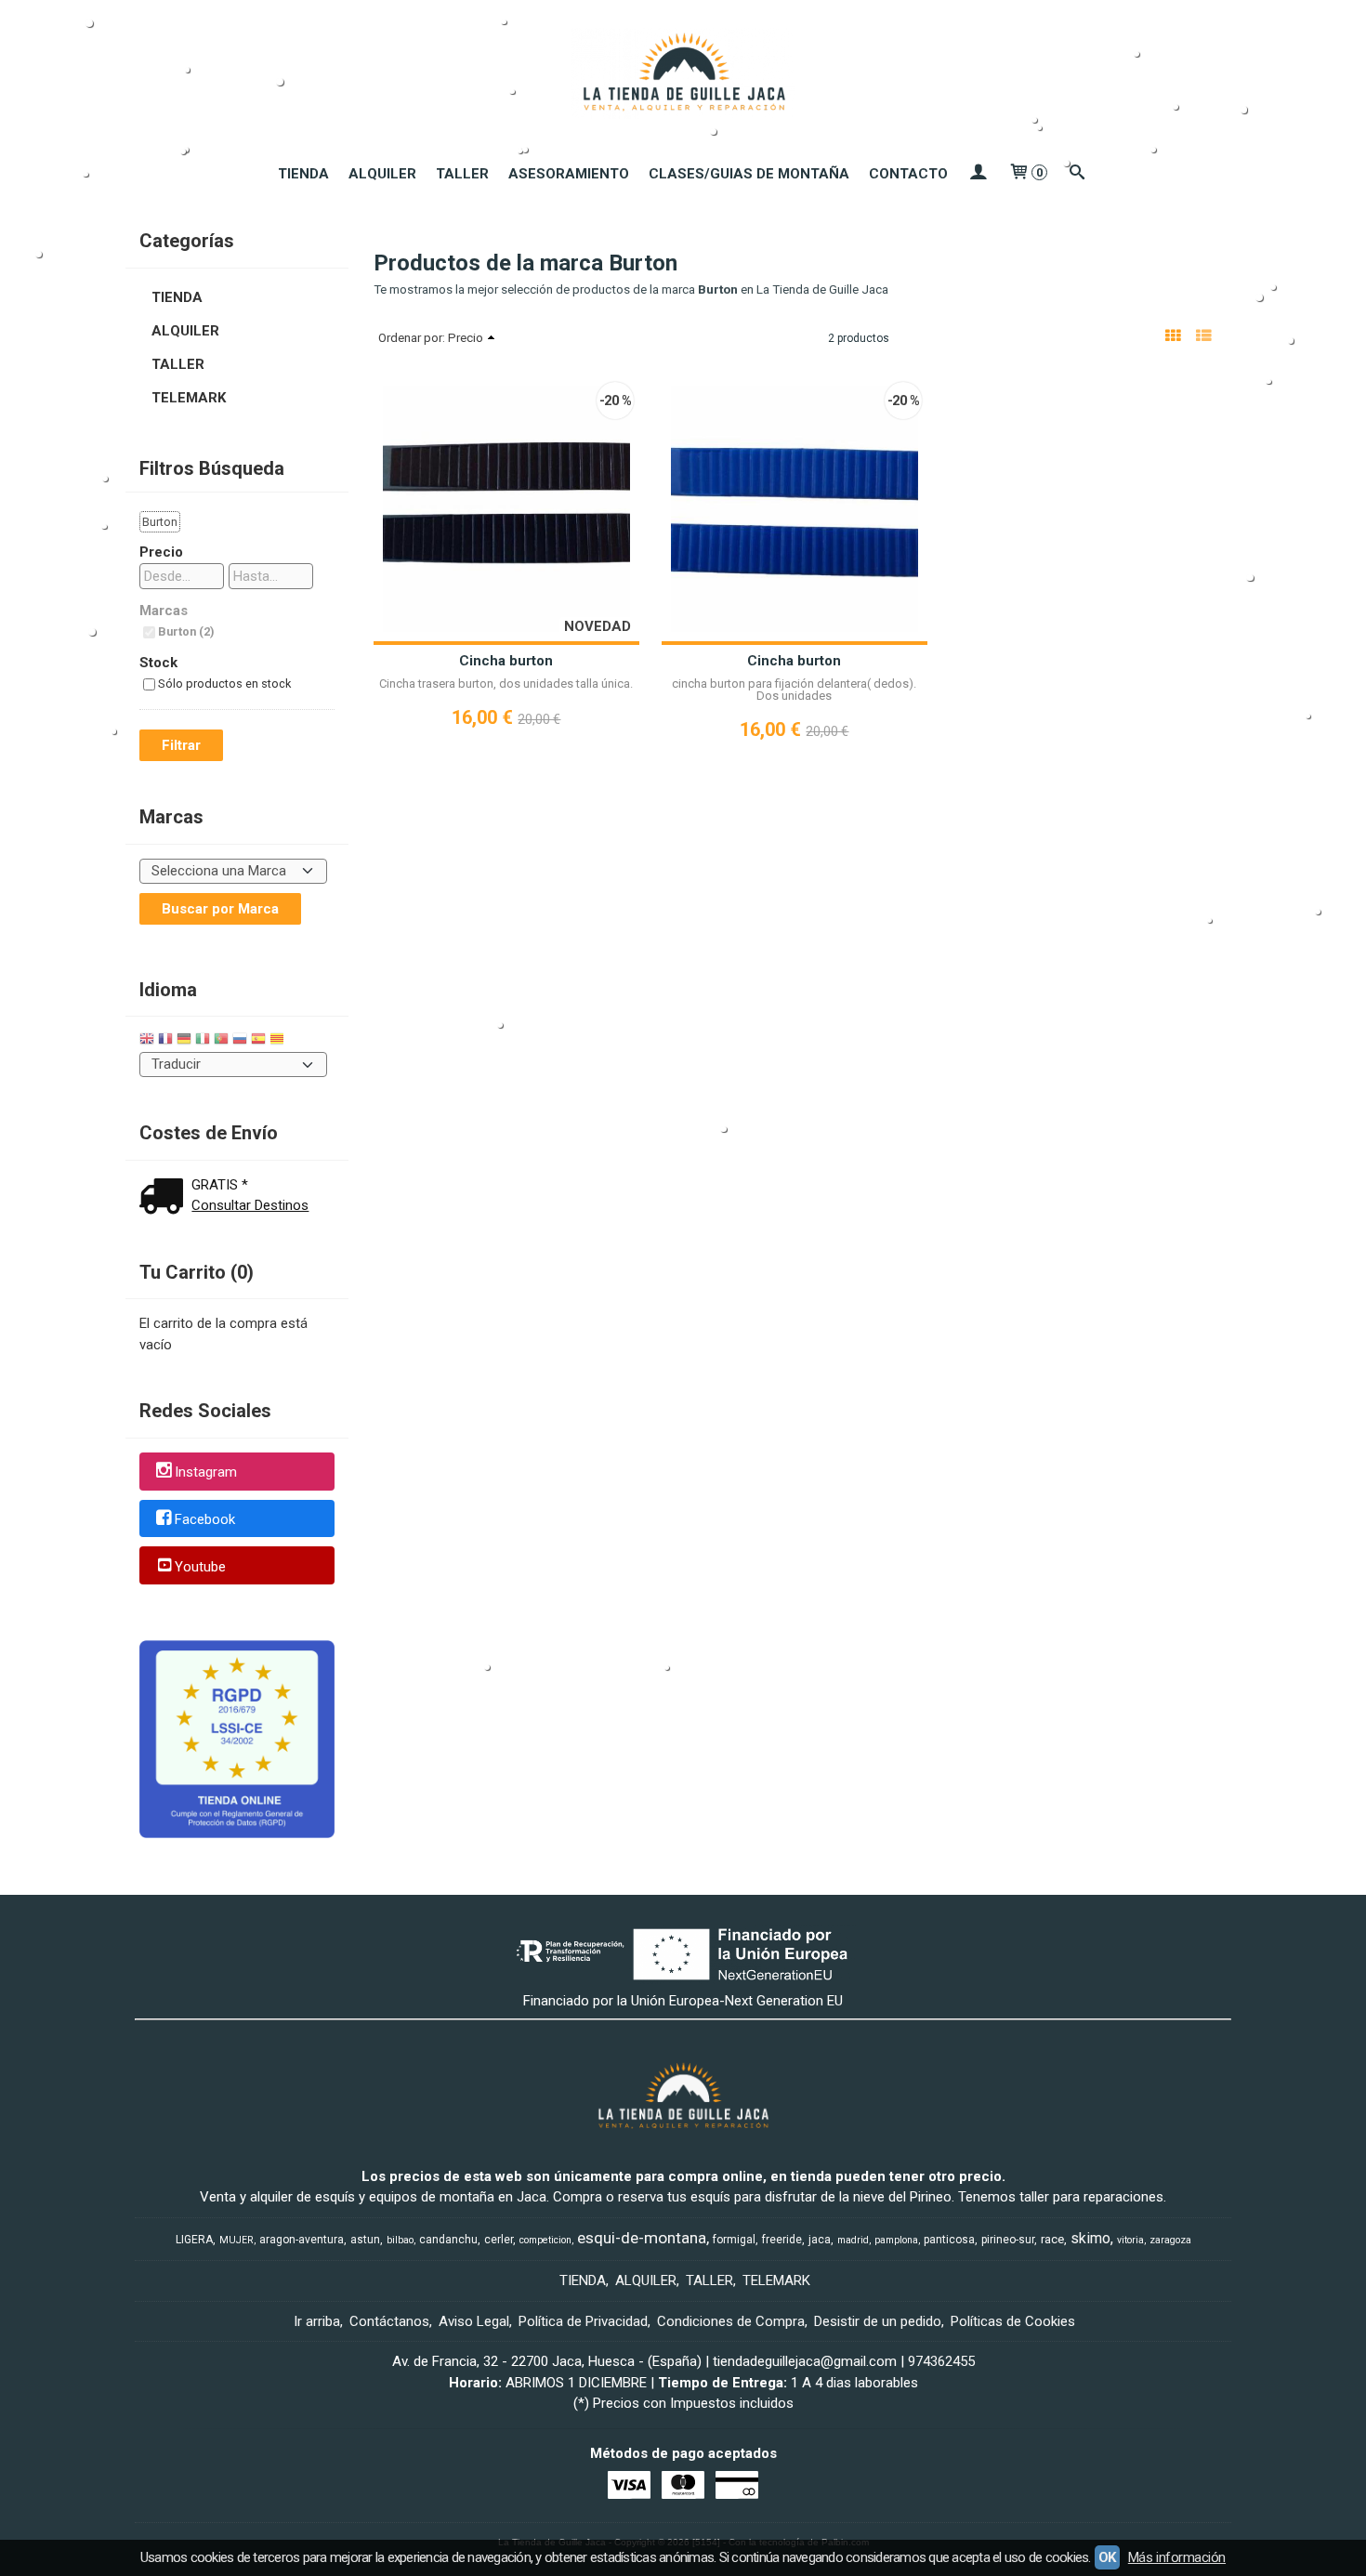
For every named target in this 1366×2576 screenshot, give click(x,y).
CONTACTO (908, 174)
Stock (158, 663)
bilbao (400, 2240)
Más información (1177, 2557)
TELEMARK (189, 398)
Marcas (164, 611)
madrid (853, 2240)
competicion (545, 2240)
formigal (734, 2240)
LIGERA (194, 2240)
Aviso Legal (474, 2321)
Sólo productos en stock (224, 683)
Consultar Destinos (250, 1205)
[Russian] (240, 1041)
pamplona (896, 2240)
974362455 (941, 2361)
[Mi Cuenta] (978, 174)
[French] (165, 1041)
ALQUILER (382, 174)
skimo (1090, 2238)
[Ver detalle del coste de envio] (165, 1198)
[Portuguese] (221, 1041)
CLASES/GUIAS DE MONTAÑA (749, 174)
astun (365, 2240)
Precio (161, 552)
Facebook (205, 1519)
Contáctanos (389, 2321)
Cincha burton (506, 661)
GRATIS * (220, 1185)
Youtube (200, 1567)
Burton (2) (186, 631)
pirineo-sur (1008, 2240)
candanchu (448, 2240)
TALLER (462, 174)
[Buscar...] (1077, 174)
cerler (499, 2240)
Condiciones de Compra (731, 2321)
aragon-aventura (302, 2240)
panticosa (949, 2240)
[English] (147, 1041)
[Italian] (203, 1041)
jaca (820, 2240)
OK (1107, 2557)
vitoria (1130, 2240)
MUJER (236, 2240)
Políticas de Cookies (1013, 2321)
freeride (782, 2240)
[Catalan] (279, 1041)
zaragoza (1170, 2240)
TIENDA (303, 174)
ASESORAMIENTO (569, 174)
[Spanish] (258, 1041)
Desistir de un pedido (878, 2321)
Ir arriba (317, 2321)
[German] (184, 1041)
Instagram (206, 1472)
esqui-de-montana (642, 2238)
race (1052, 2239)
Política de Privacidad (583, 2321)
